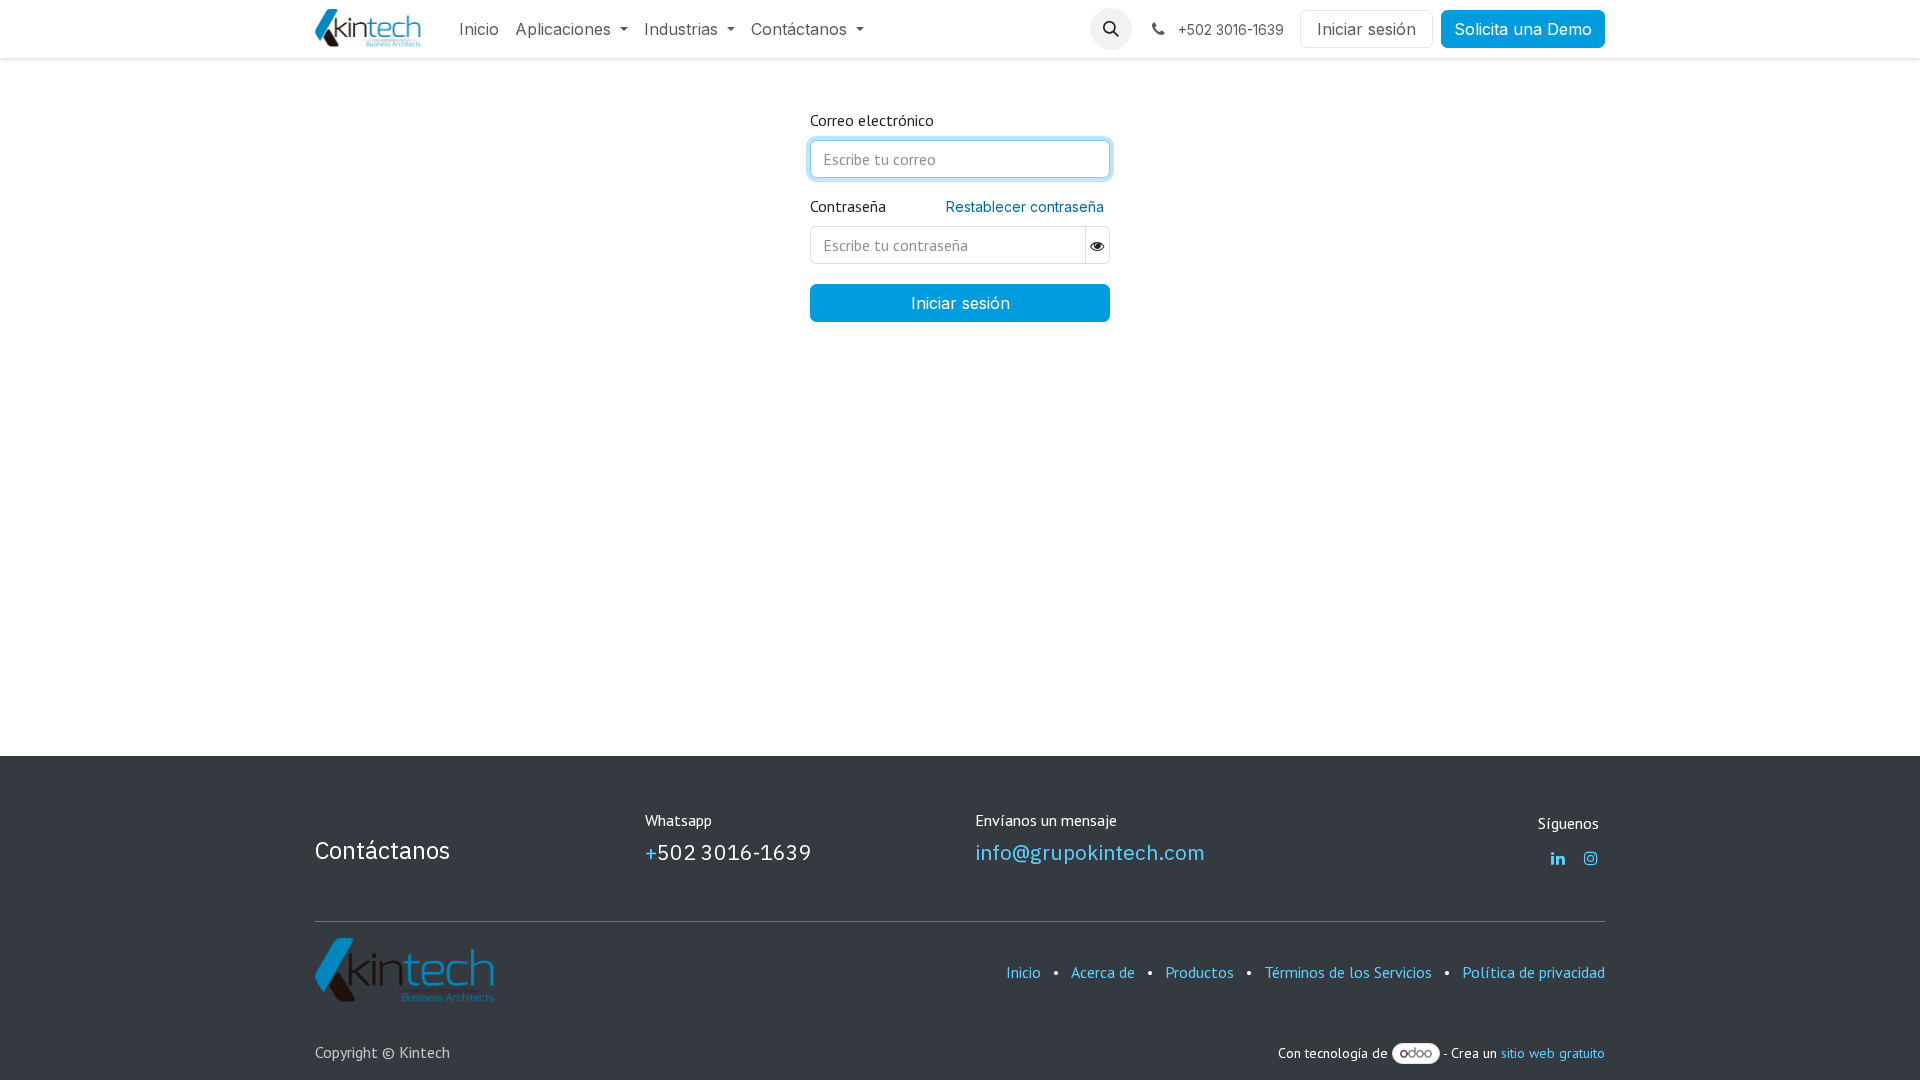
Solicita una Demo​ (1523, 29)
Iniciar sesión (1366, 29)
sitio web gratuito (1553, 1053)
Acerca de (1103, 972)
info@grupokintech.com (1090, 852)
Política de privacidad (1533, 972)
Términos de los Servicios (1348, 972)
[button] (1111, 29)
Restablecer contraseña (1025, 206)
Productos (1199, 972)
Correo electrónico (872, 120)
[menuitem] (479, 29)
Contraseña (848, 206)
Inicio (1023, 972)
